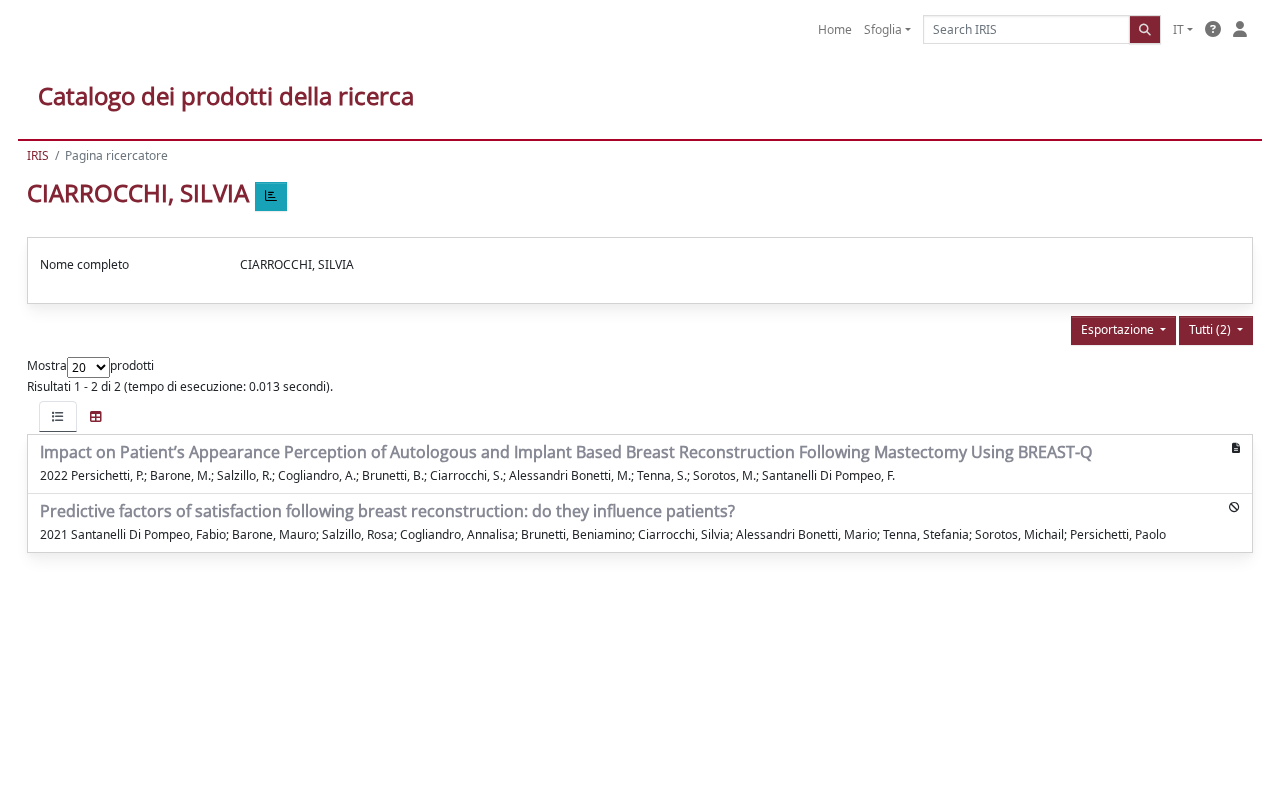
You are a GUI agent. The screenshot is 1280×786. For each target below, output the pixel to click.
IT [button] (1178, 29)
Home (835, 29)
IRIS (38, 155)
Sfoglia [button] (883, 29)
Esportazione (1119, 329)
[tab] (58, 416)
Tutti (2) (1211, 329)
